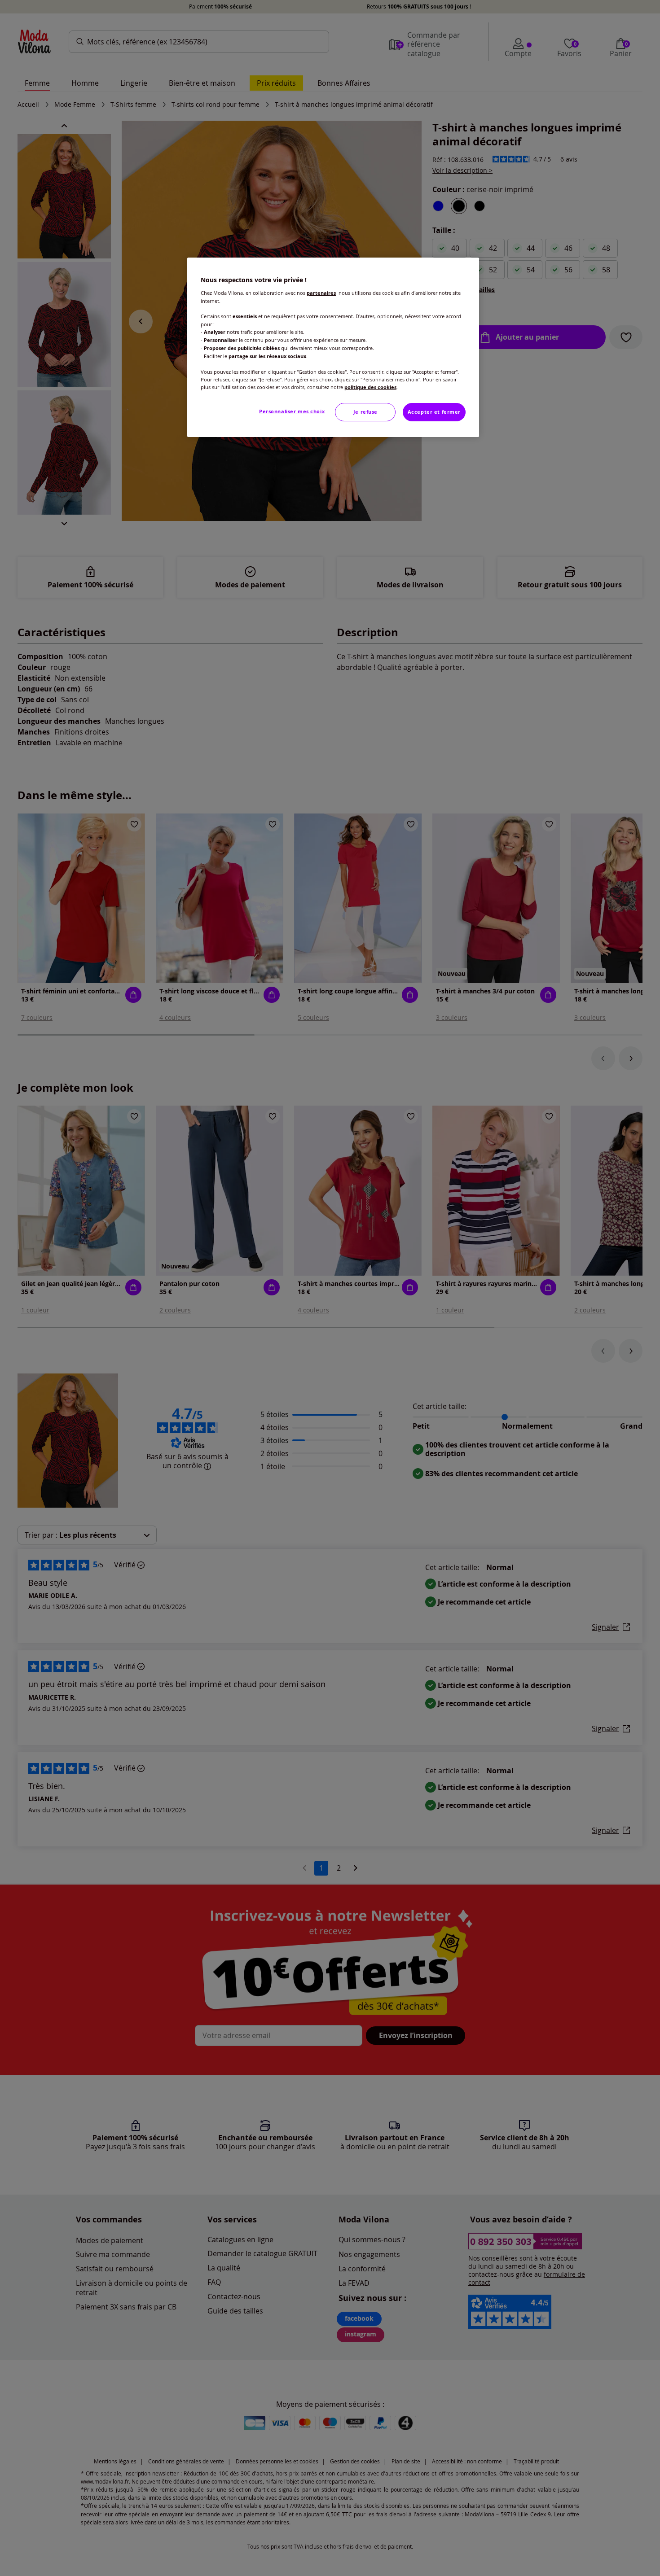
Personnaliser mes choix (292, 411)
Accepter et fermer (434, 412)
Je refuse (365, 412)
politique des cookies (370, 387)
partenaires (321, 293)
